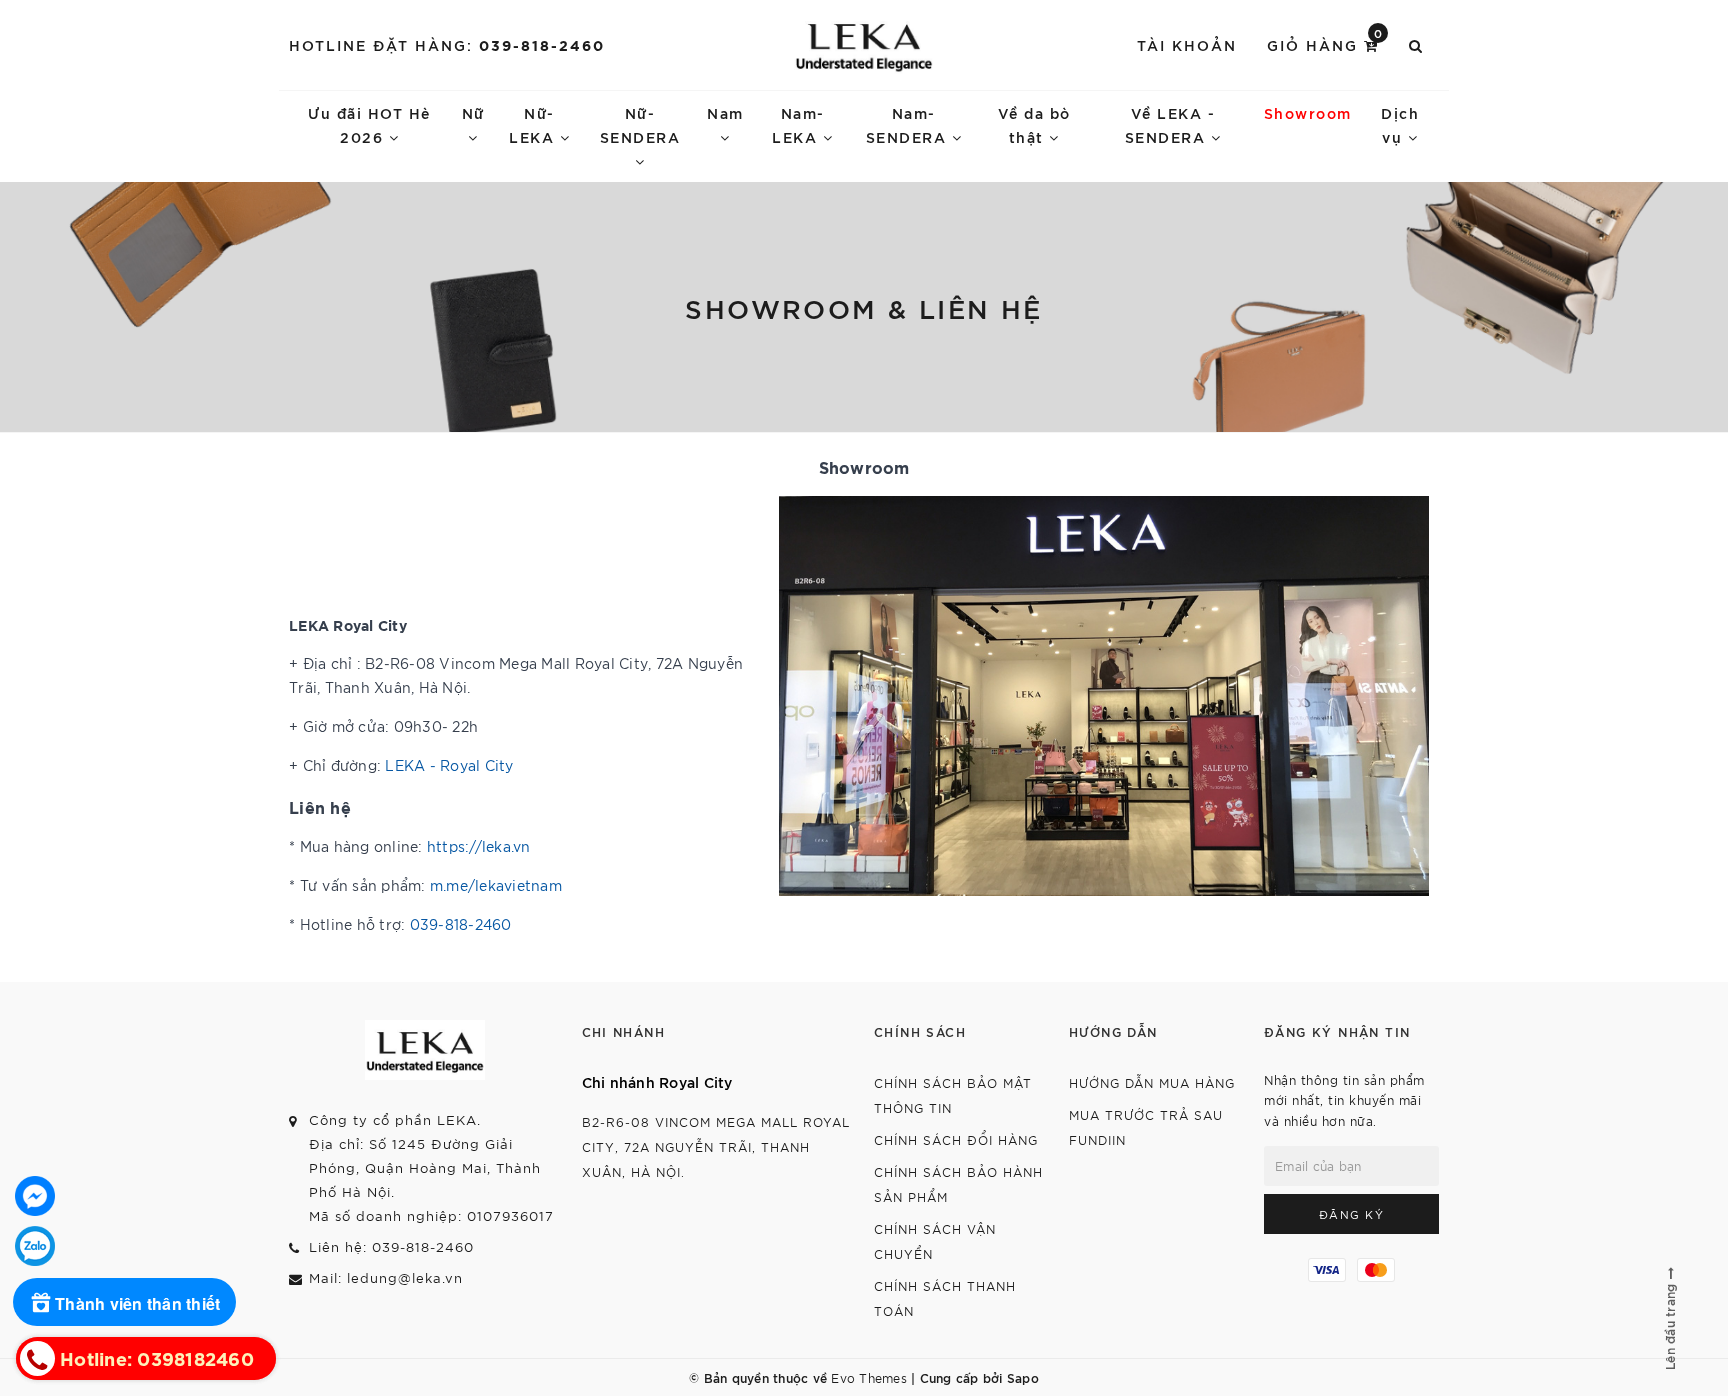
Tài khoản (1187, 44)
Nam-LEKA (798, 124)
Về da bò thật (1034, 124)
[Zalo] (35, 1246)
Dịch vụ (1400, 124)
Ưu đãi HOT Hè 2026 (369, 124)
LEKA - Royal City (449, 765)
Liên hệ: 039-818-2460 (391, 1246)
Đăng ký (1352, 1214)
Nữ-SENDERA (640, 124)
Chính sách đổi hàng (956, 1139)
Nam (725, 112)
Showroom (1308, 112)
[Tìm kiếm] (1416, 45)
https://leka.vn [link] (479, 846)
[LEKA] (864, 45)
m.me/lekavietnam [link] (496, 885)
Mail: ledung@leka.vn (386, 1277)
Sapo (1023, 1377)
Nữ (473, 112)
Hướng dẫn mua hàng (1152, 1082)
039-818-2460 (542, 44)
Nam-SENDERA (909, 124)
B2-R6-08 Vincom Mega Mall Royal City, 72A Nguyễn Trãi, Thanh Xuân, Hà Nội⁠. (716, 1146)
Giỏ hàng (1325, 43)
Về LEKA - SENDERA (1170, 124)
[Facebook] (35, 1196)
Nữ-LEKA (534, 124)
